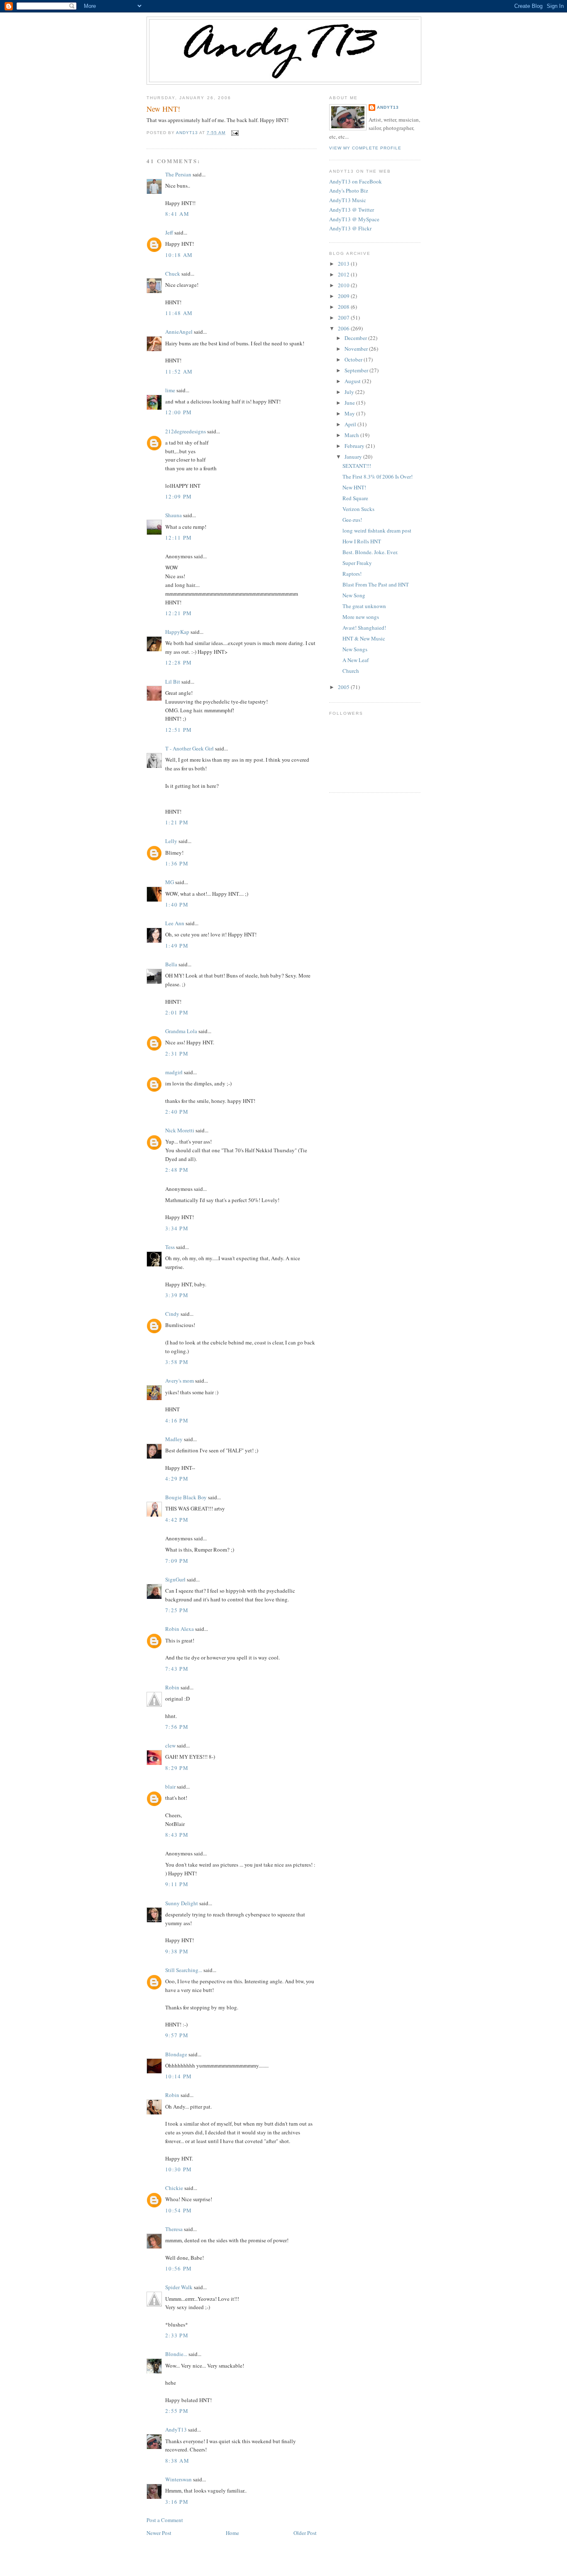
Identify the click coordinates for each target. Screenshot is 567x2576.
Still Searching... (184, 1970)
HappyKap (177, 632)
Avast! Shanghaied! (364, 628)
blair (170, 1787)
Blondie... (176, 2354)
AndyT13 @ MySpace (354, 219)
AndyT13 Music (348, 200)
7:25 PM (177, 1610)
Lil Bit (173, 682)
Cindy (172, 1314)
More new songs (361, 617)
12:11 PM (178, 538)
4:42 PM (177, 1520)
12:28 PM (178, 662)
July (350, 392)
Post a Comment (165, 2520)
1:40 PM (177, 904)
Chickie (174, 2188)
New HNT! (354, 487)
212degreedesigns (186, 431)
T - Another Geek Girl (189, 748)
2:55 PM (177, 2411)
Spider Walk (179, 2287)
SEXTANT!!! (357, 466)
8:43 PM (177, 1835)
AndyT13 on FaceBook (356, 181)
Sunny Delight (182, 1903)
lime (170, 390)
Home (232, 2533)
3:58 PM (177, 1362)
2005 (344, 687)
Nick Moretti (180, 1130)
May (350, 413)
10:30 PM (178, 2169)
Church (351, 671)
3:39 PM (177, 1295)
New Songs (355, 649)
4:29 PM (177, 1479)
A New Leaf (356, 660)
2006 (344, 328)
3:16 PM (177, 2502)
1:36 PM (177, 863)
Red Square (355, 498)
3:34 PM (177, 1228)
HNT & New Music (364, 638)
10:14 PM (178, 2076)
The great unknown (364, 606)
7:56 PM (177, 1727)
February (355, 446)
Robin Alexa (180, 1629)
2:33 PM (177, 2335)
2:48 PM (177, 1170)
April (351, 424)
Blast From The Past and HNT (376, 584)
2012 (344, 274)
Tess (170, 1247)
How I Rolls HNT (362, 541)
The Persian (178, 174)
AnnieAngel (179, 332)
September (357, 370)
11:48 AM (179, 313)
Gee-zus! (352, 520)
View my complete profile (365, 148)
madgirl (174, 1072)
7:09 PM (177, 1561)
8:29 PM (177, 1768)
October (354, 359)
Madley (174, 1439)
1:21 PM (177, 822)
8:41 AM (177, 214)
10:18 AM (179, 255)
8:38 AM (177, 2461)
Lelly (171, 841)
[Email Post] (234, 133)
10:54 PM (178, 2210)
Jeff (169, 232)
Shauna (174, 515)
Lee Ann (175, 923)
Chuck (173, 274)
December (356, 338)
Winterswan (178, 2479)
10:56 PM (178, 2268)
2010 (344, 285)
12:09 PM (178, 496)
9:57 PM (177, 2035)
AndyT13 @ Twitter (352, 210)
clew (170, 1745)
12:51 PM (178, 730)
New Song (354, 595)
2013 (344, 264)
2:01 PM (177, 1012)
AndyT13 (176, 2429)
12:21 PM (178, 613)
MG (170, 882)
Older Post (305, 2533)
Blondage (176, 2054)
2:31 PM (177, 1053)
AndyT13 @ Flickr (350, 228)
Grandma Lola (181, 1031)
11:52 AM (179, 371)
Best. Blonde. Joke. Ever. (370, 552)
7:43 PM (177, 1669)
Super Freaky (357, 563)
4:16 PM (177, 1420)
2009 (344, 296)
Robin (172, 1687)
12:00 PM (178, 412)
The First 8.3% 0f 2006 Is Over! (378, 477)
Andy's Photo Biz (349, 191)
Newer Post (159, 2533)
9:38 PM (177, 1951)
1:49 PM (177, 946)
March (352, 435)
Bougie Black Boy (186, 1497)
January (354, 457)
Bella (171, 964)
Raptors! (352, 574)
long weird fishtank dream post (377, 530)
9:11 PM (177, 1884)
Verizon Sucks (358, 509)
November (357, 349)
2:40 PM (177, 1112)
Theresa (174, 2229)
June (350, 403)
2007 (344, 318)
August (353, 381)
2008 (344, 307)
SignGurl (175, 1579)
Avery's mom (180, 1381)
